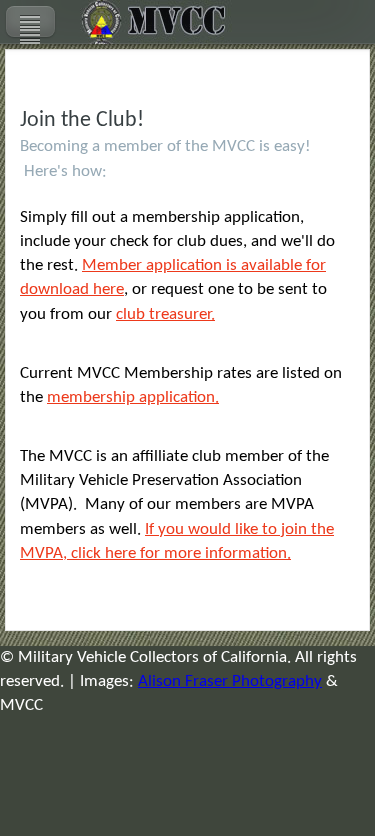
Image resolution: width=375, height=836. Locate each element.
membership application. (133, 397)
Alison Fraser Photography (230, 681)
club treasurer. (165, 314)
